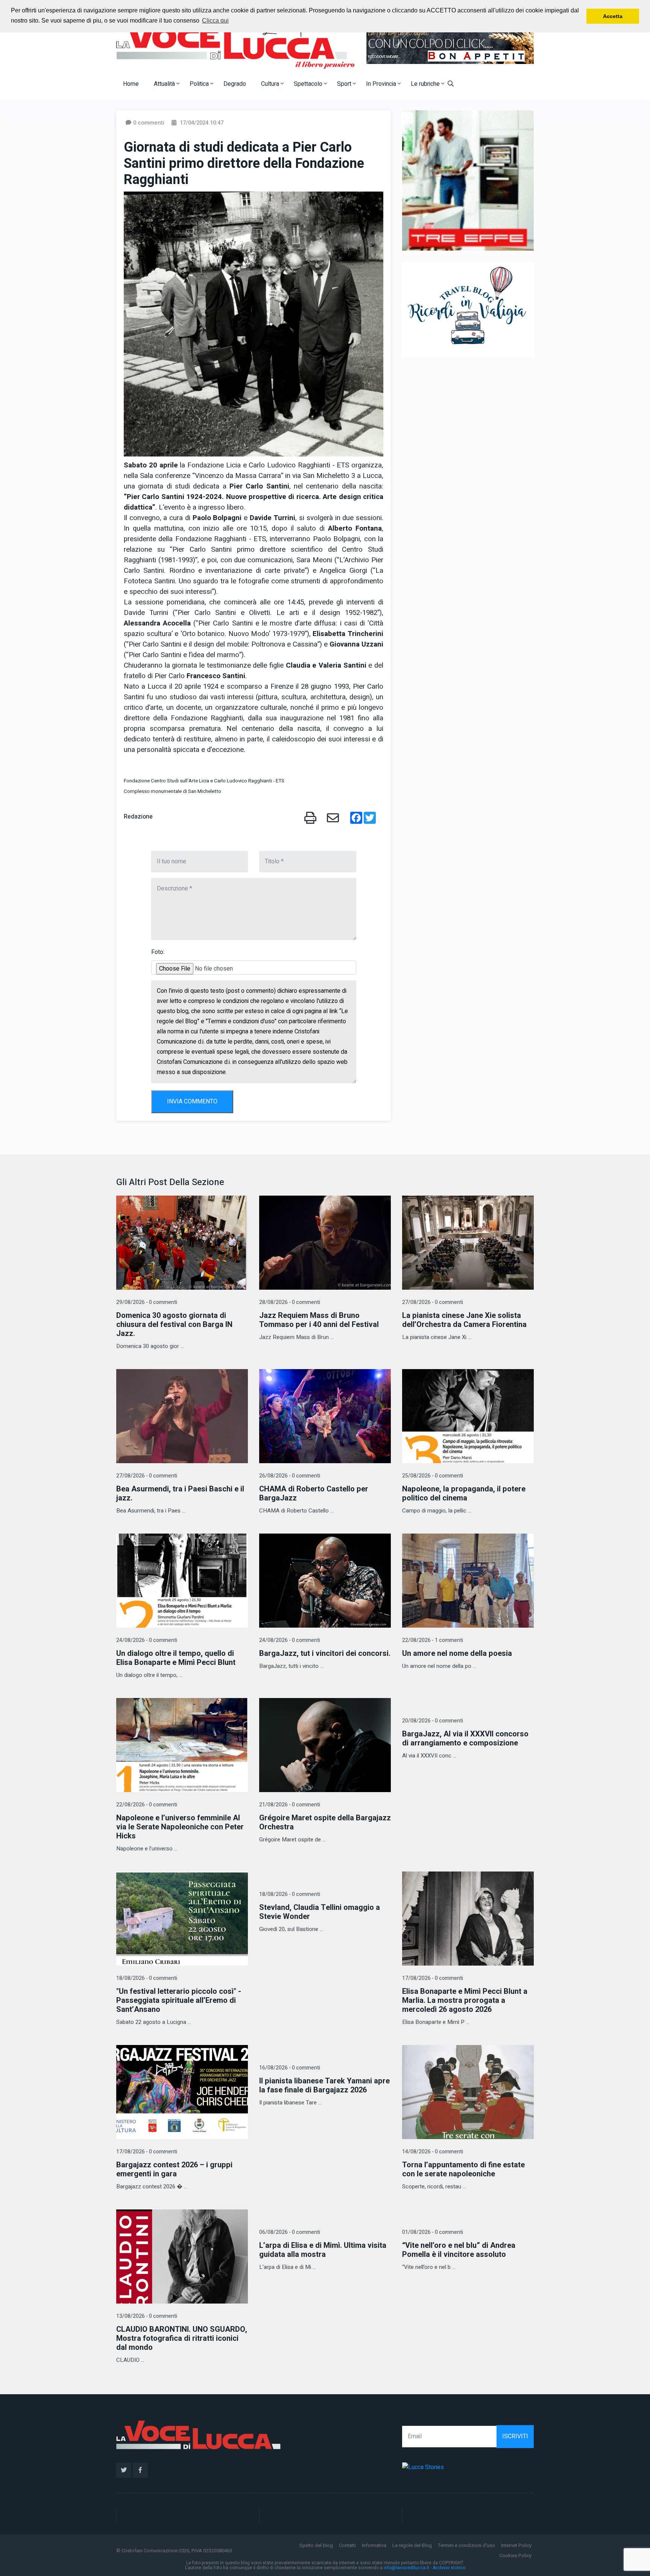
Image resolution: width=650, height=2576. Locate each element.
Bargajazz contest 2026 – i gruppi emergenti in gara (174, 2169)
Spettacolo (309, 84)
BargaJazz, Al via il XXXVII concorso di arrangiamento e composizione (465, 1738)
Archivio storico (449, 2568)
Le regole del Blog (412, 2545)
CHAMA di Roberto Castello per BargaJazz (314, 1493)
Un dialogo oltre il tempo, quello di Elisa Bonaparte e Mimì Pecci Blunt (176, 1658)
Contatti (347, 2545)
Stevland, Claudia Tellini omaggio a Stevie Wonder (320, 1912)
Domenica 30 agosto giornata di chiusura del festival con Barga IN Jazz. (174, 1325)
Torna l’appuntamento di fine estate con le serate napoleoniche (463, 2169)
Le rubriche (426, 84)
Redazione (138, 817)
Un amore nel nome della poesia (457, 1653)
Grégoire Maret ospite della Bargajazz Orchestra (325, 1822)
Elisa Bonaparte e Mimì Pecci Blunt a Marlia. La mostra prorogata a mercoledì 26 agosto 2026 (465, 2000)
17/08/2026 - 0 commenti (433, 1978)
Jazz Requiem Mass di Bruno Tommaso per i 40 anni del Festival (319, 1320)
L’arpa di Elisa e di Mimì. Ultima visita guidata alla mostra (323, 2250)
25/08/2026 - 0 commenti (433, 1476)
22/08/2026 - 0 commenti (147, 1805)
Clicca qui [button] (215, 21)
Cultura (271, 84)
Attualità (165, 84)
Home (131, 84)
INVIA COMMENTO (192, 1102)
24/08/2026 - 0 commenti (147, 1640)
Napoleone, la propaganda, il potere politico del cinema (464, 1493)
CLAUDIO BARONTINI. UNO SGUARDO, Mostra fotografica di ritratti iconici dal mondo (182, 2338)
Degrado (235, 84)
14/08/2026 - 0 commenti (433, 2152)
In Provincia (382, 84)
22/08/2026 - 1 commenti (433, 1640)
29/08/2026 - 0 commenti (147, 1302)
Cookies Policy (515, 2555)
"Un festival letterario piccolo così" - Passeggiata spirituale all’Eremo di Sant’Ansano (179, 2000)
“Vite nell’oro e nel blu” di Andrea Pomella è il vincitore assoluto (459, 2250)
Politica (200, 84)
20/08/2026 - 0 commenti (433, 1721)
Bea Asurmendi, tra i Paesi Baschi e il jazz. (180, 1493)
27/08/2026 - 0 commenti (433, 1302)
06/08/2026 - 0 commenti (290, 2232)
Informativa (374, 2545)
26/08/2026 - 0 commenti (290, 1476)
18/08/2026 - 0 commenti (147, 1978)
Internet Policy (516, 2545)
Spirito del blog (316, 2545)
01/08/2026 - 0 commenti (433, 2232)
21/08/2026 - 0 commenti (290, 1805)
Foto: (158, 952)
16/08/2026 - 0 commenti (290, 2068)
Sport (345, 84)
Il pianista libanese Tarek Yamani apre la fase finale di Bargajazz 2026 (324, 2085)
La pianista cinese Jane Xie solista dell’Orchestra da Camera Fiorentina (464, 1320)
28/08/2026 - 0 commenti (290, 1302)
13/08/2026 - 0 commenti (147, 2316)
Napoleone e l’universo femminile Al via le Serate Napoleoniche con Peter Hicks (180, 1827)
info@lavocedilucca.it (406, 2568)
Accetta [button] (613, 16)
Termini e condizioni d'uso (466, 2545)
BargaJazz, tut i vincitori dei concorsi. (325, 1653)
